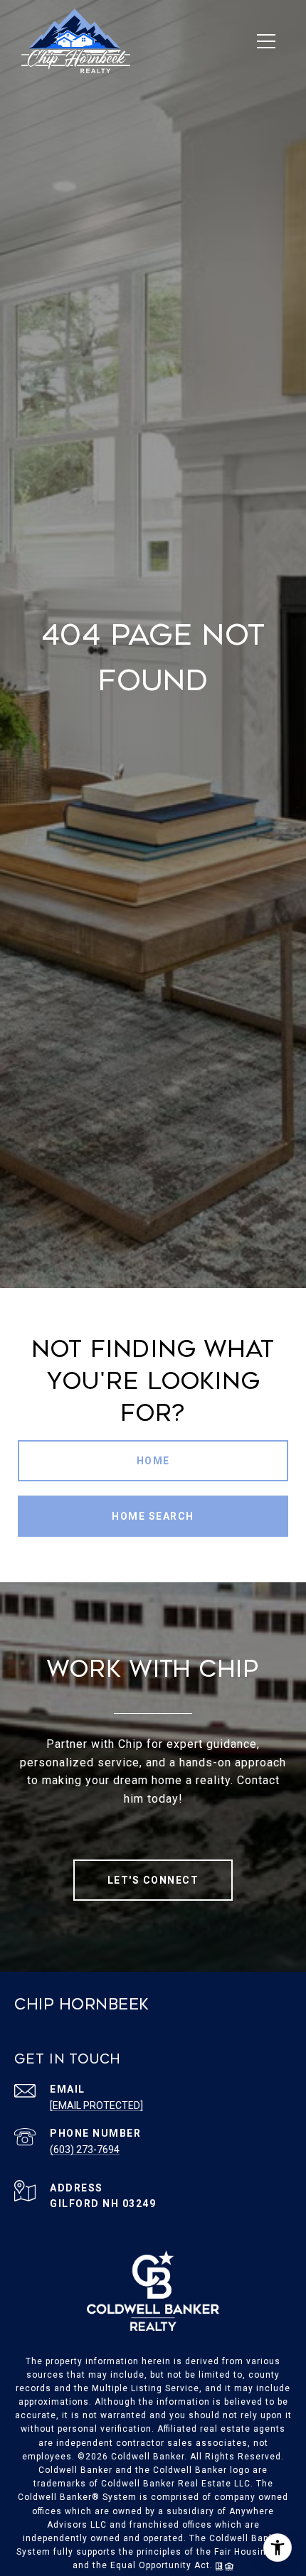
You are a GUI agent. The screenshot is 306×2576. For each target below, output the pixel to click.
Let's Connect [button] (153, 1880)
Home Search (153, 1516)
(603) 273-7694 (85, 2150)
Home (153, 1461)
